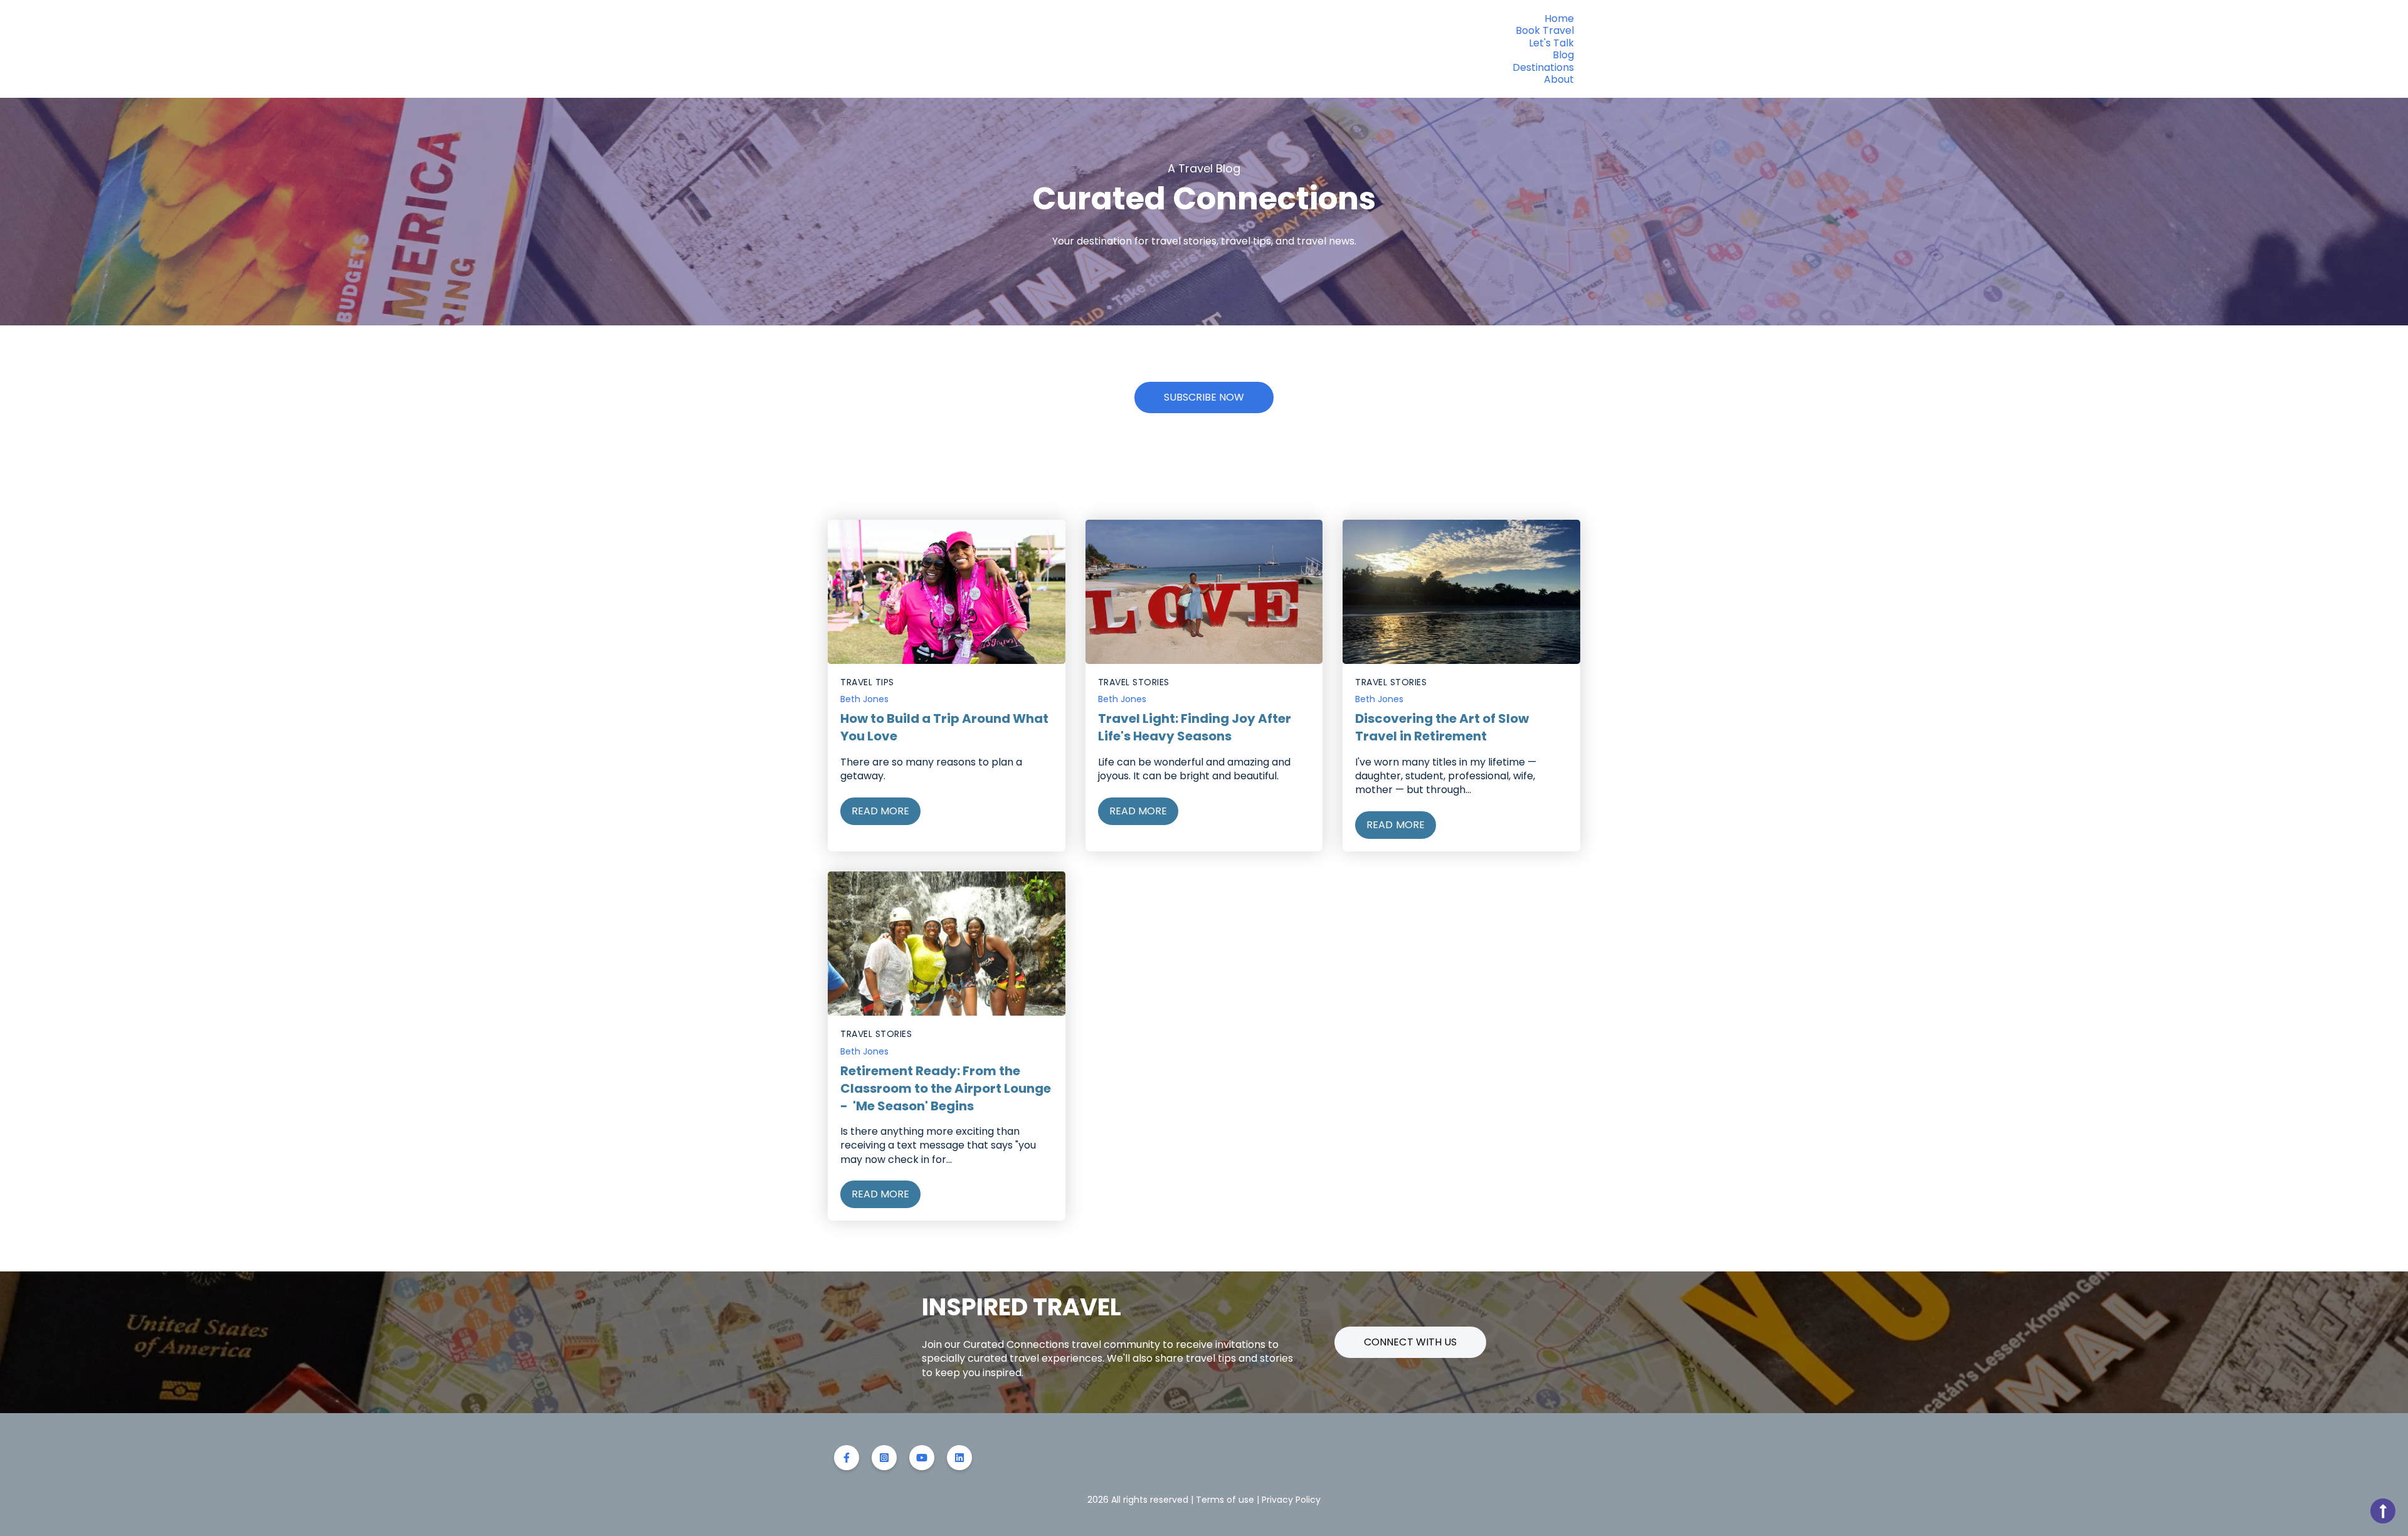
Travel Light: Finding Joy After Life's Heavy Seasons (1195, 727)
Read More (880, 811)
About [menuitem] (1559, 79)
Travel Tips (867, 682)
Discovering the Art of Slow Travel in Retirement (1442, 727)
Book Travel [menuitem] (1545, 30)
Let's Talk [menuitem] (1551, 43)
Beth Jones (864, 699)
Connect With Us (1410, 1342)
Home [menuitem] (1559, 18)
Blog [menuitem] (1563, 55)
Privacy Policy (1291, 1500)
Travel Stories (1134, 682)
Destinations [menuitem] (1543, 67)
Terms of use (1225, 1500)
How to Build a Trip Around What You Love (944, 727)
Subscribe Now (1204, 397)
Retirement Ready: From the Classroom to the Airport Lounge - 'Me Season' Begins (946, 1088)
